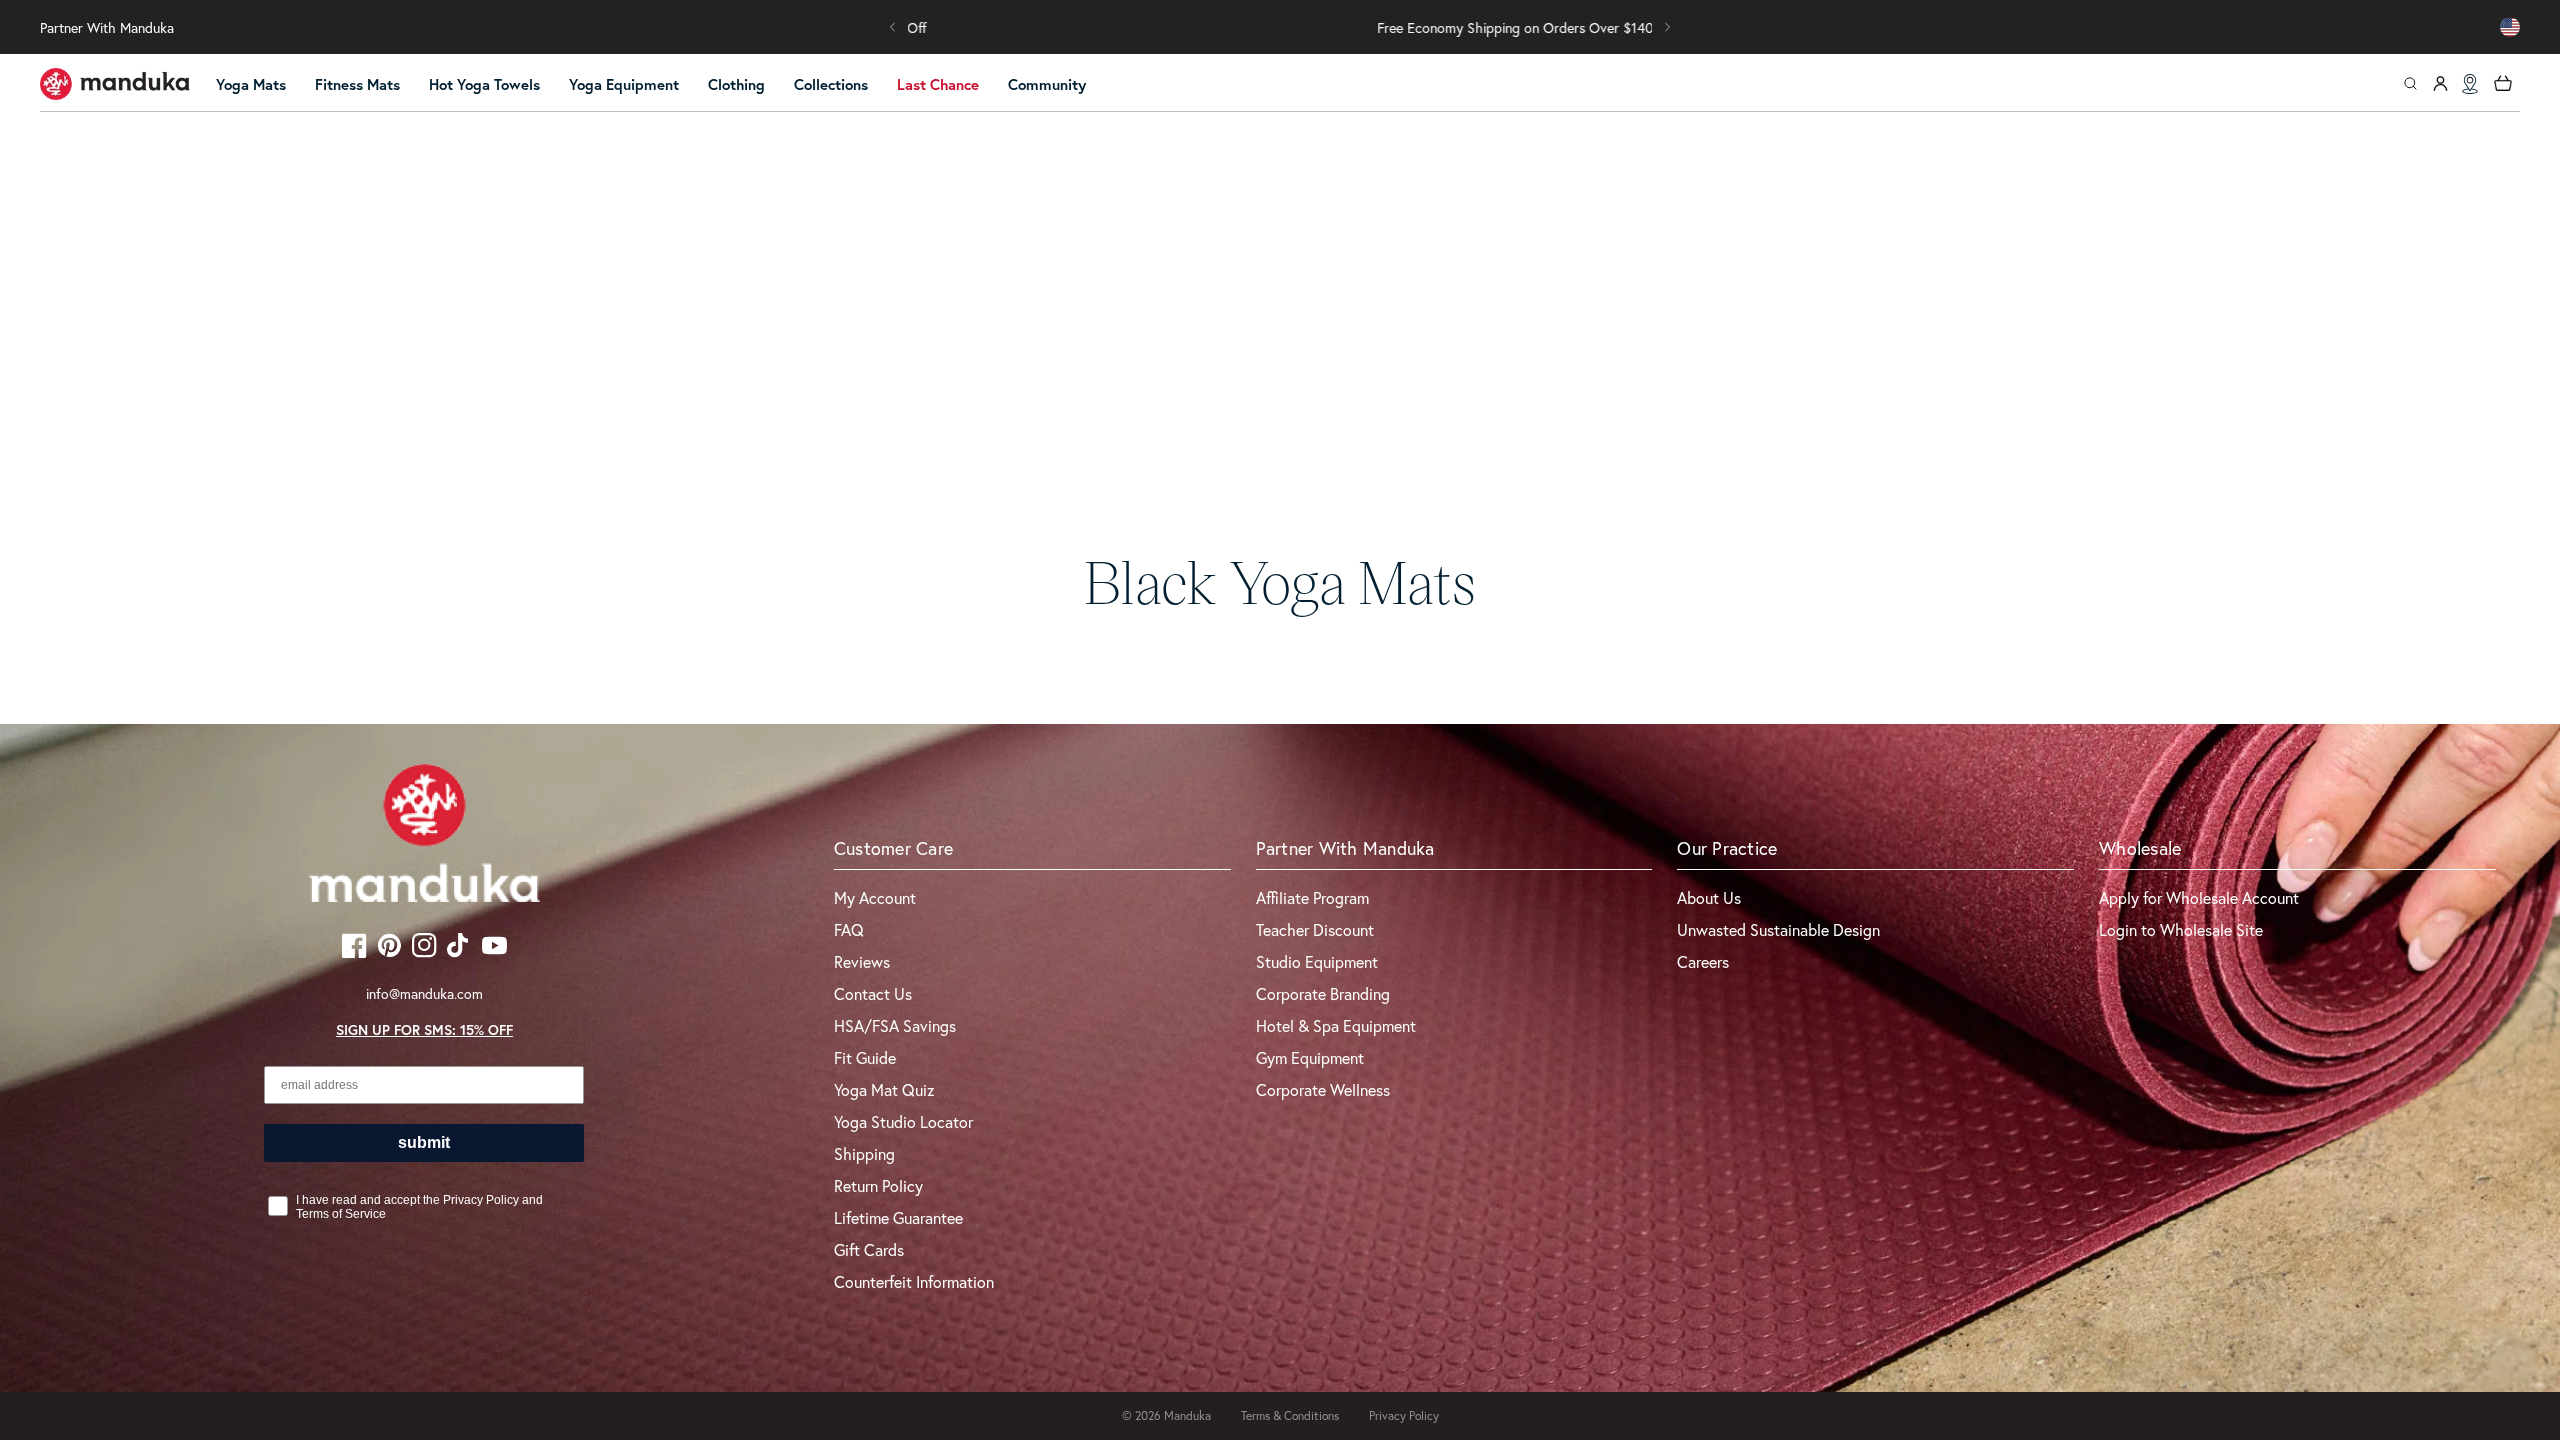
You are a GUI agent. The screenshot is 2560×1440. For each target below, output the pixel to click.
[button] (893, 27)
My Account (875, 897)
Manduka (1187, 1415)
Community (1047, 84)
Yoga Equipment (624, 84)
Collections (831, 84)
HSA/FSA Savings (895, 1025)
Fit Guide (865, 1057)
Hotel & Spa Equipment (1336, 1025)
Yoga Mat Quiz (884, 1089)
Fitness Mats (357, 84)
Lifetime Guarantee (898, 1217)
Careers (1703, 961)
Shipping (864, 1153)
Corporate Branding (1323, 993)
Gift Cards (869, 1249)
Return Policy (878, 1185)
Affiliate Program (1312, 897)
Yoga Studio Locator (903, 1121)
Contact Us (873, 993)
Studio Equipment (1317, 961)
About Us (1709, 897)
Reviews (862, 961)
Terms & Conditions (1290, 1415)
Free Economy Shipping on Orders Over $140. (1280, 27)
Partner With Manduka (107, 27)
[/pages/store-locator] (2470, 84)
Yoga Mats (251, 84)
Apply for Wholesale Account (2199, 897)
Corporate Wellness (1323, 1089)
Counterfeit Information (914, 1281)
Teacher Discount (1315, 929)
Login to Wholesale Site (2181, 929)
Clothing (736, 84)
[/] (115, 84)
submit (424, 1142)
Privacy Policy (1404, 1415)
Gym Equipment (1310, 1057)
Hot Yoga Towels (484, 84)
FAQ (849, 929)
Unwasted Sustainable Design (1778, 929)
